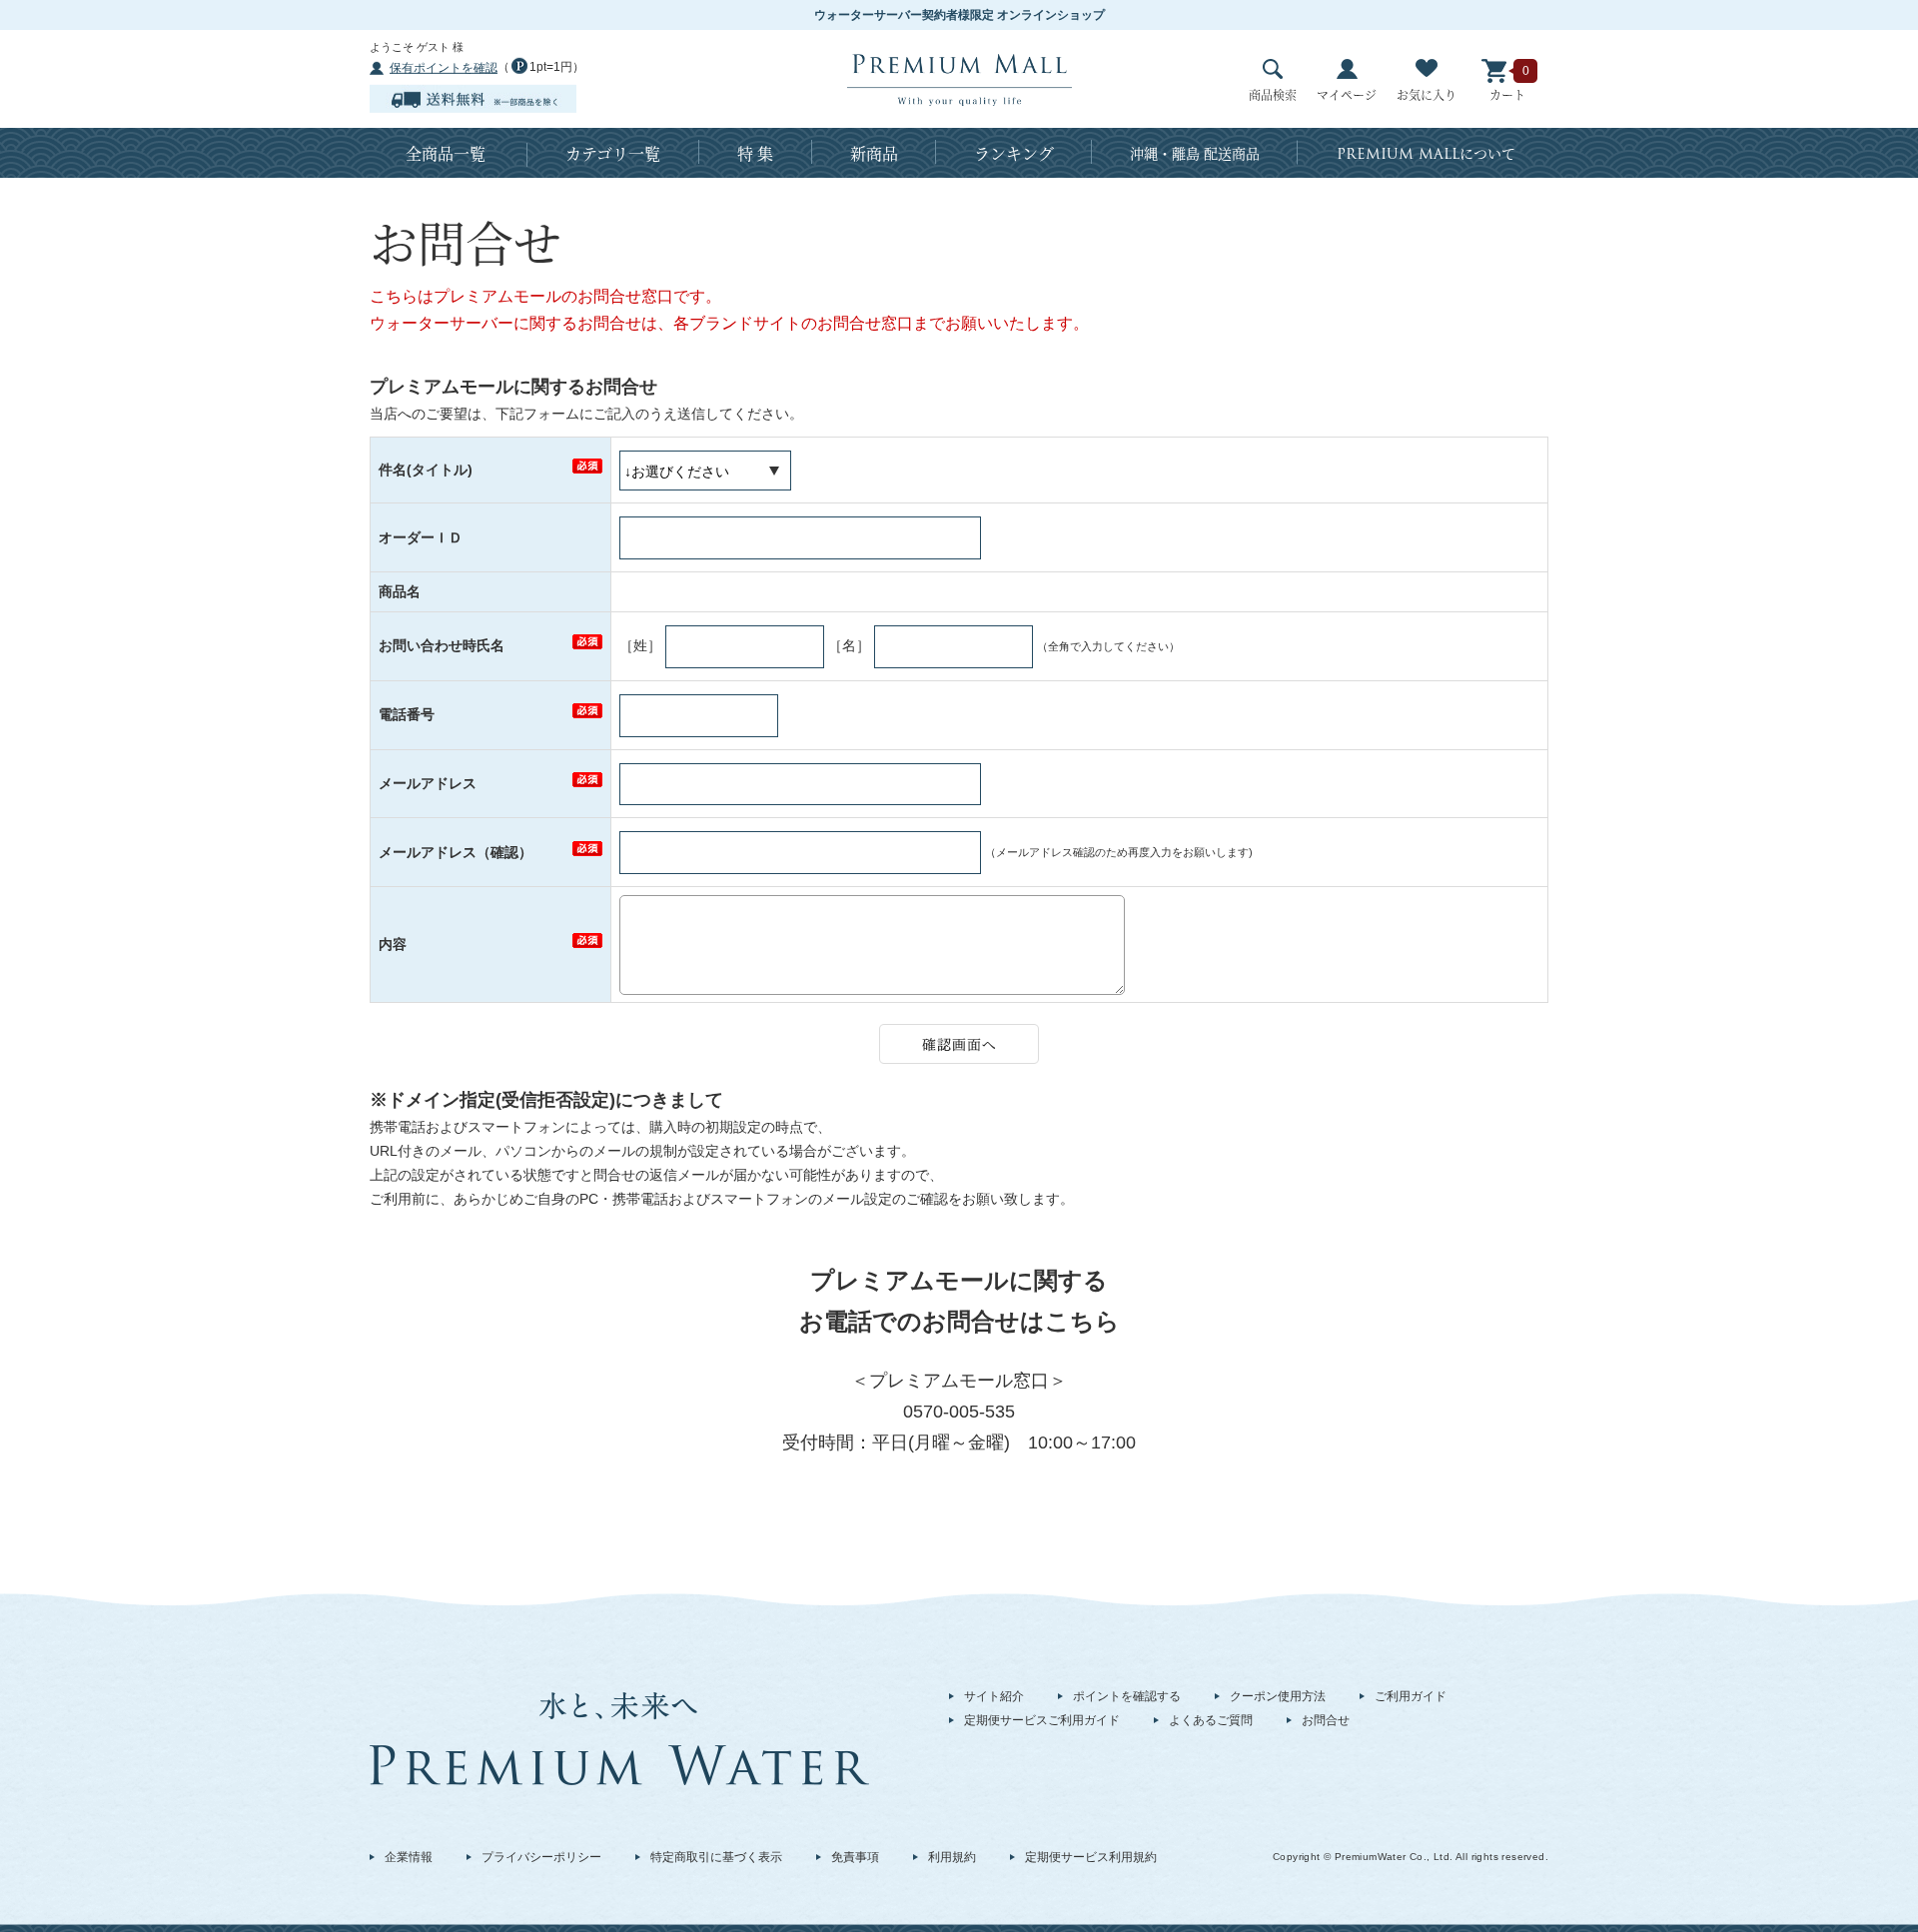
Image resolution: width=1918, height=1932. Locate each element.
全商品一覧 (446, 153)
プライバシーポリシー (541, 1857)
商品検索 (1273, 94)
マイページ (1347, 94)
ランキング (1014, 153)
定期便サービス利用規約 (1091, 1857)
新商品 (874, 153)
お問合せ (1326, 1720)
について (1426, 154)
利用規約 (952, 1857)
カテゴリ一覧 (613, 153)
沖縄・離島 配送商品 (1195, 153)
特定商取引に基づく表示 (716, 1857)
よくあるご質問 (1211, 1720)
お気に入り (1427, 94)
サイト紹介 (994, 1696)
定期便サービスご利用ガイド (1042, 1720)
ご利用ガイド (1411, 1696)
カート (1507, 94)
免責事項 (855, 1857)
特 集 (755, 153)
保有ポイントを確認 (444, 68)
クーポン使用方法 (1278, 1696)
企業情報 (409, 1857)
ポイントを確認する (1127, 1696)
